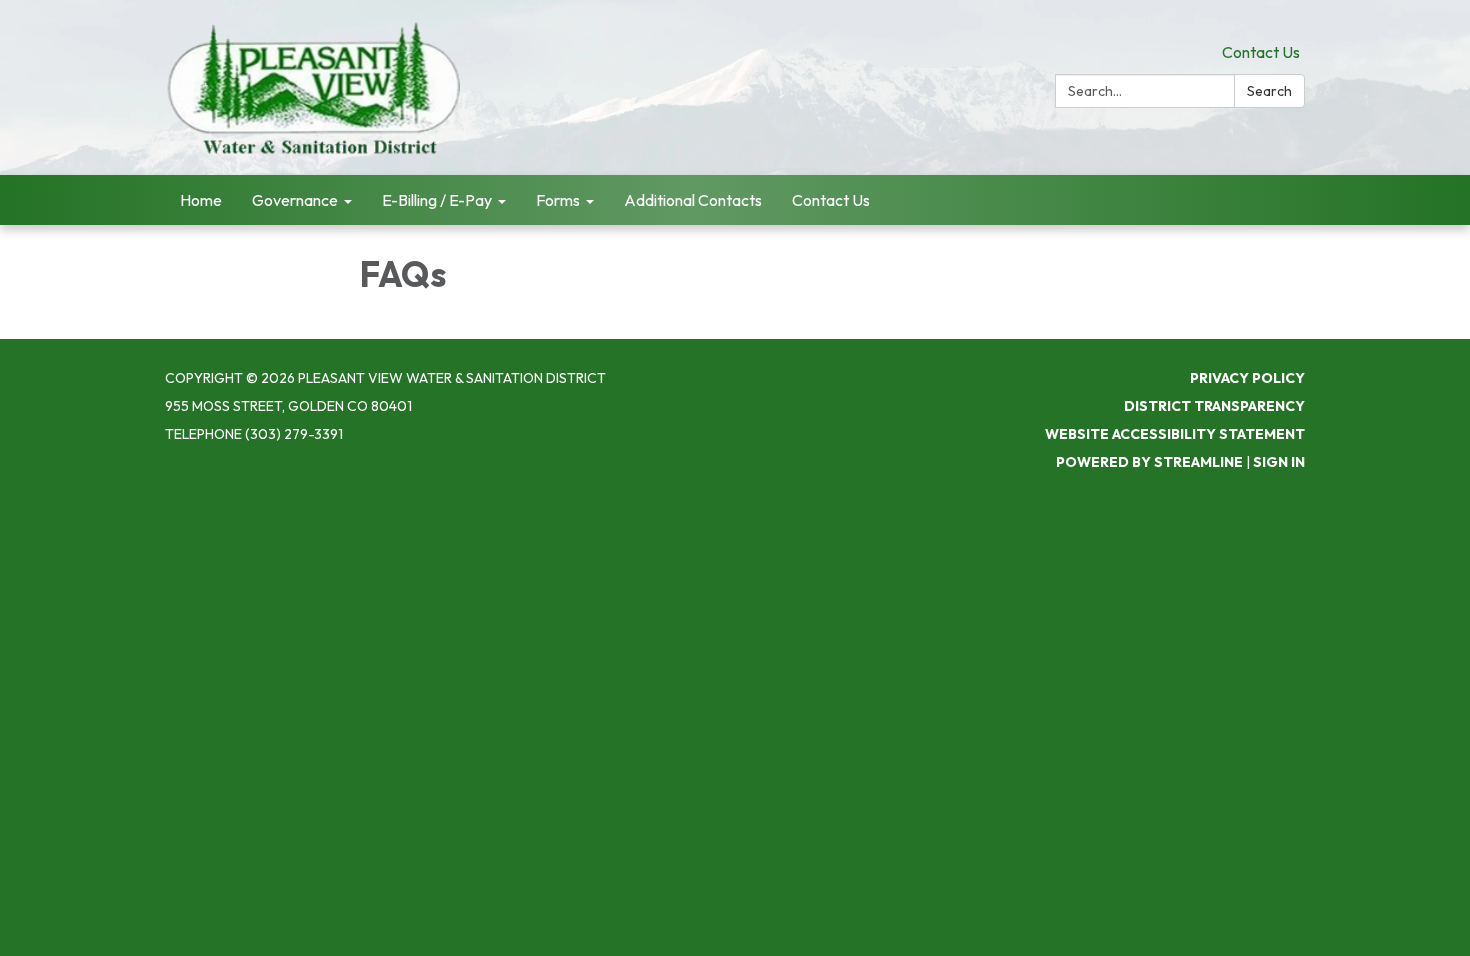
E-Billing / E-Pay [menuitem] (437, 200)
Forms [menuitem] (558, 200)
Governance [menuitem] (295, 200)
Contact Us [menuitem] (831, 200)
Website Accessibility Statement (1175, 434)
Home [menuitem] (201, 200)
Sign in (1279, 462)
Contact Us (1261, 52)
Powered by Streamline (1149, 462)
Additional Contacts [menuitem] (693, 200)
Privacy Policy (1247, 378)
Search (1269, 91)
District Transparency (1214, 406)
